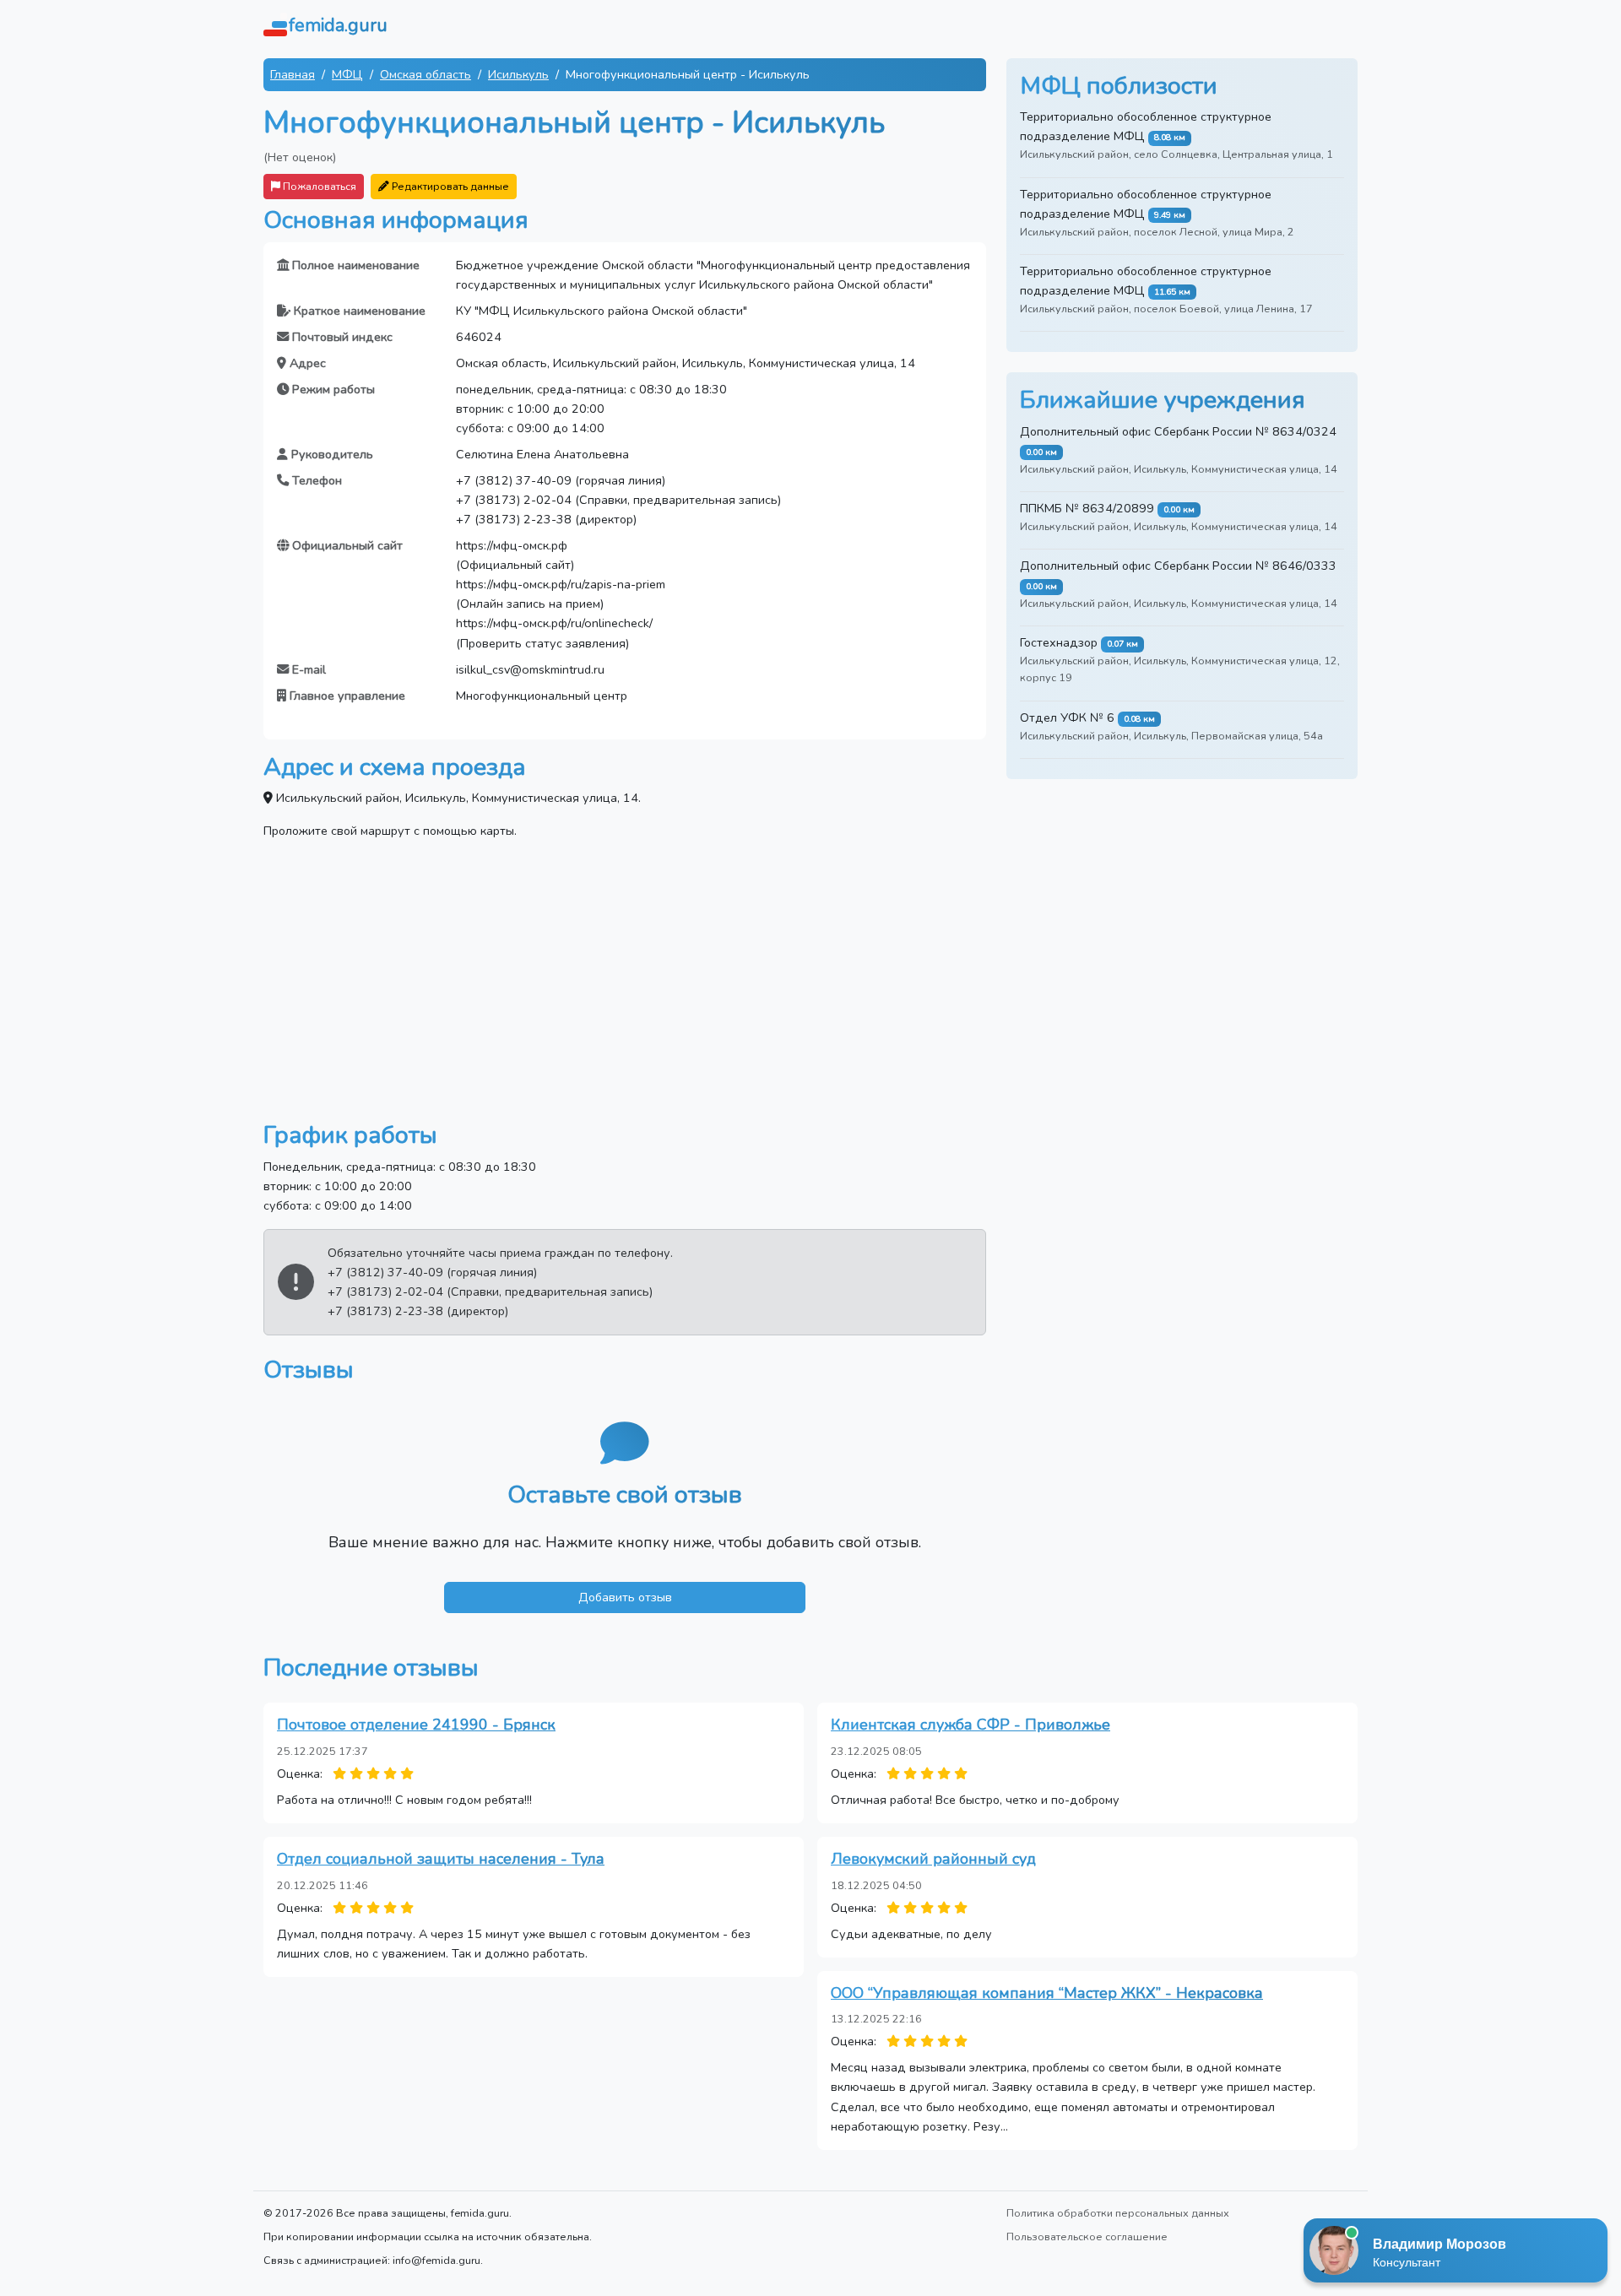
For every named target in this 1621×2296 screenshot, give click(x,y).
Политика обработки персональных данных (1118, 2213)
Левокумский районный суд (933, 1859)
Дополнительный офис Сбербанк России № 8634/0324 (1178, 431)
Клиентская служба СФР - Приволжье (970, 1725)
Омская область (426, 74)
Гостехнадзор (1059, 642)
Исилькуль (518, 74)
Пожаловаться (318, 186)
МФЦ (347, 74)
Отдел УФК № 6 (1067, 717)
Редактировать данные (449, 186)
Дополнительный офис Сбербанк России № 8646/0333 (1178, 566)
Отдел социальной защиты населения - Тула (441, 1859)
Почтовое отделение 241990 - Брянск (416, 1725)
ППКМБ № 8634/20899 (1087, 508)
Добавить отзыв (625, 1597)
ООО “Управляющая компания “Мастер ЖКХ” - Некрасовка (1047, 1993)
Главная (293, 74)
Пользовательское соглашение (1087, 2236)
